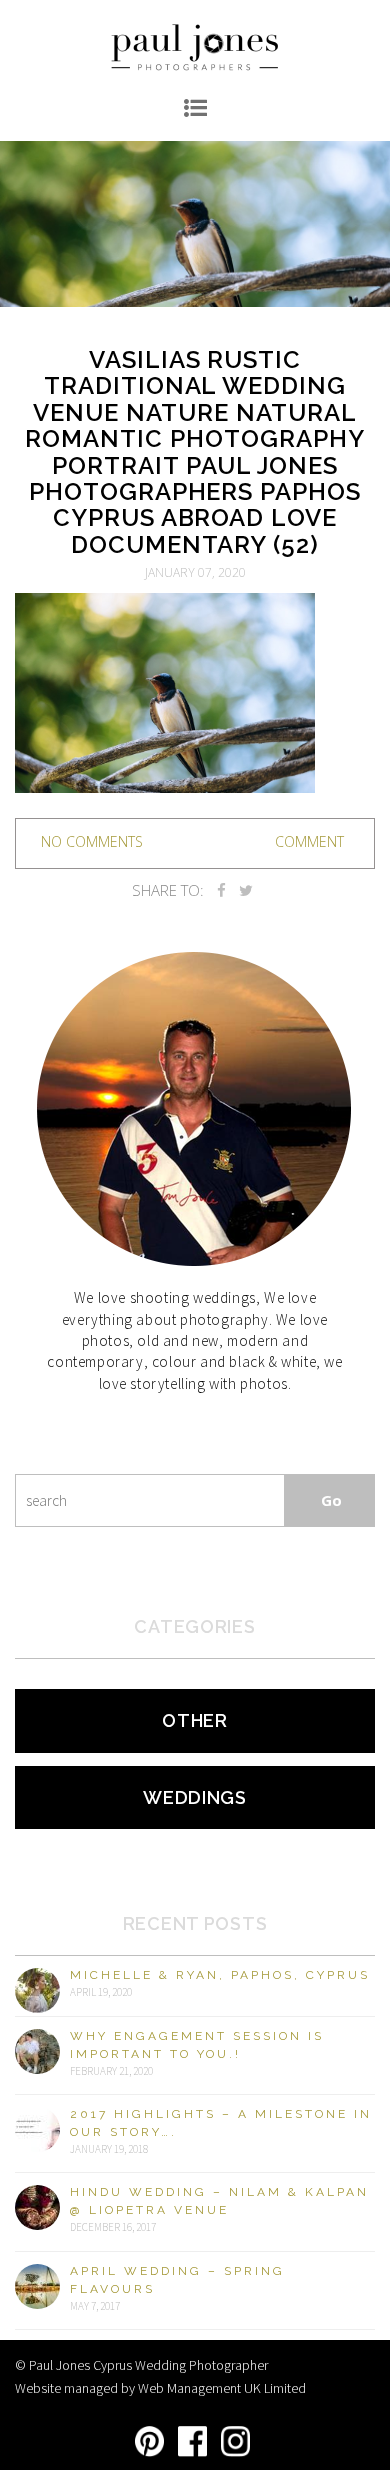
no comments (92, 841)
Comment (309, 841)
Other (195, 1720)
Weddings (195, 1797)
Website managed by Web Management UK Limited (160, 2388)
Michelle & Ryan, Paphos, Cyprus (220, 1975)
